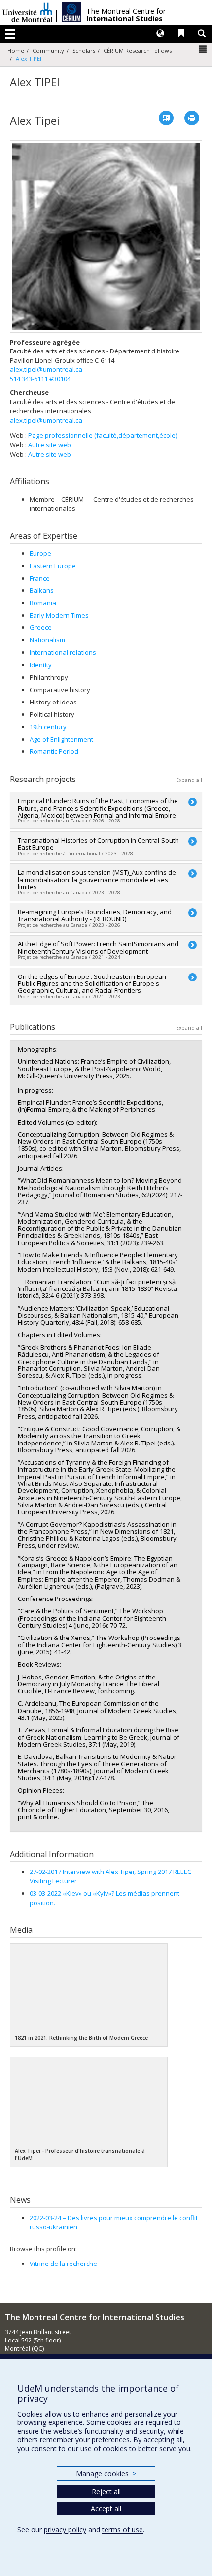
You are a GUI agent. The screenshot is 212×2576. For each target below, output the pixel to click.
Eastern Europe (53, 566)
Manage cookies (106, 2474)
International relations (63, 652)
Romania (43, 603)
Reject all (106, 2491)
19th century (48, 727)
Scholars (84, 51)
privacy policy (65, 2529)
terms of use (123, 2529)
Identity (41, 665)
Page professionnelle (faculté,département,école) (103, 435)
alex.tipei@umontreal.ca (46, 369)
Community (48, 51)
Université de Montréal (28, 12)
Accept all (106, 2509)
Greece (41, 627)
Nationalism (47, 640)
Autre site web (50, 445)
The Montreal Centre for (126, 15)
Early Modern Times (59, 615)
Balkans (42, 590)
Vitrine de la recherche (63, 2264)
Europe (40, 553)
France (40, 578)
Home (16, 51)
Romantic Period (54, 751)
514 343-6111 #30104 (40, 379)
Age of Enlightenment (61, 739)
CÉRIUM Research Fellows (138, 51)
